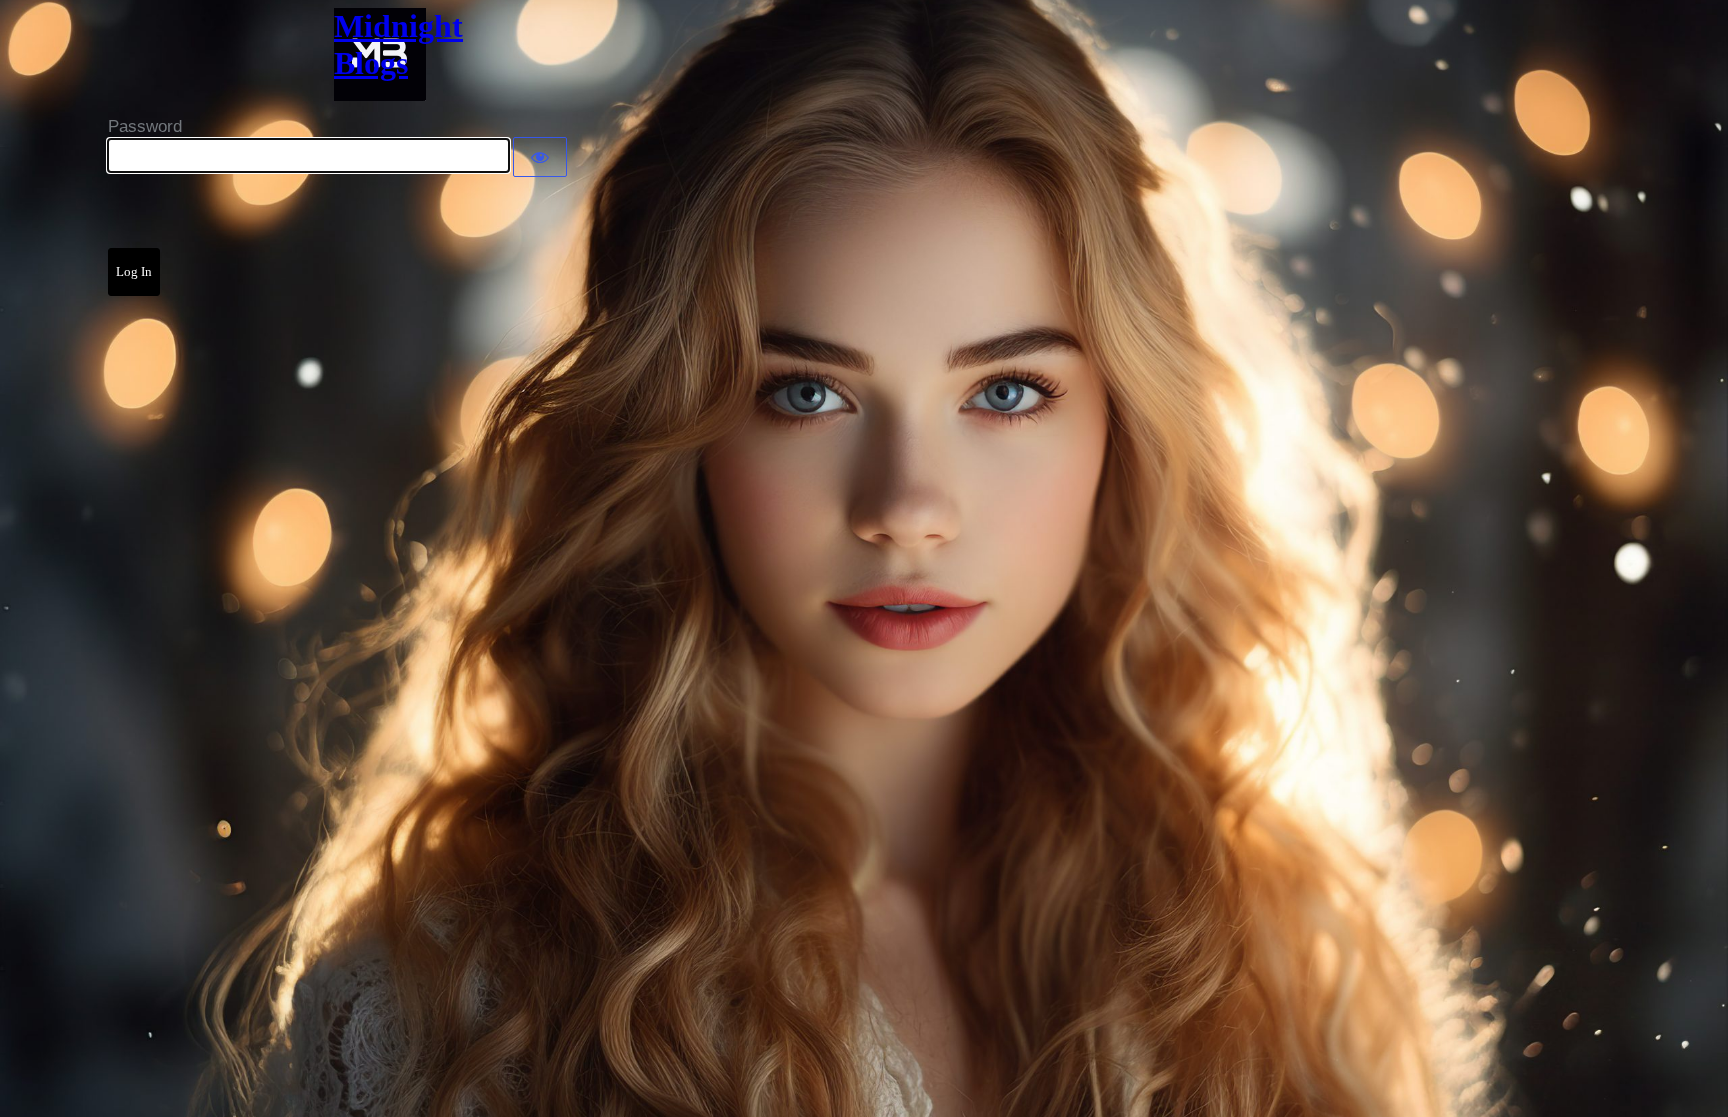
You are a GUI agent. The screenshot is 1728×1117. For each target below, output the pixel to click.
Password (145, 126)
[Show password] (540, 157)
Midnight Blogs (380, 44)
